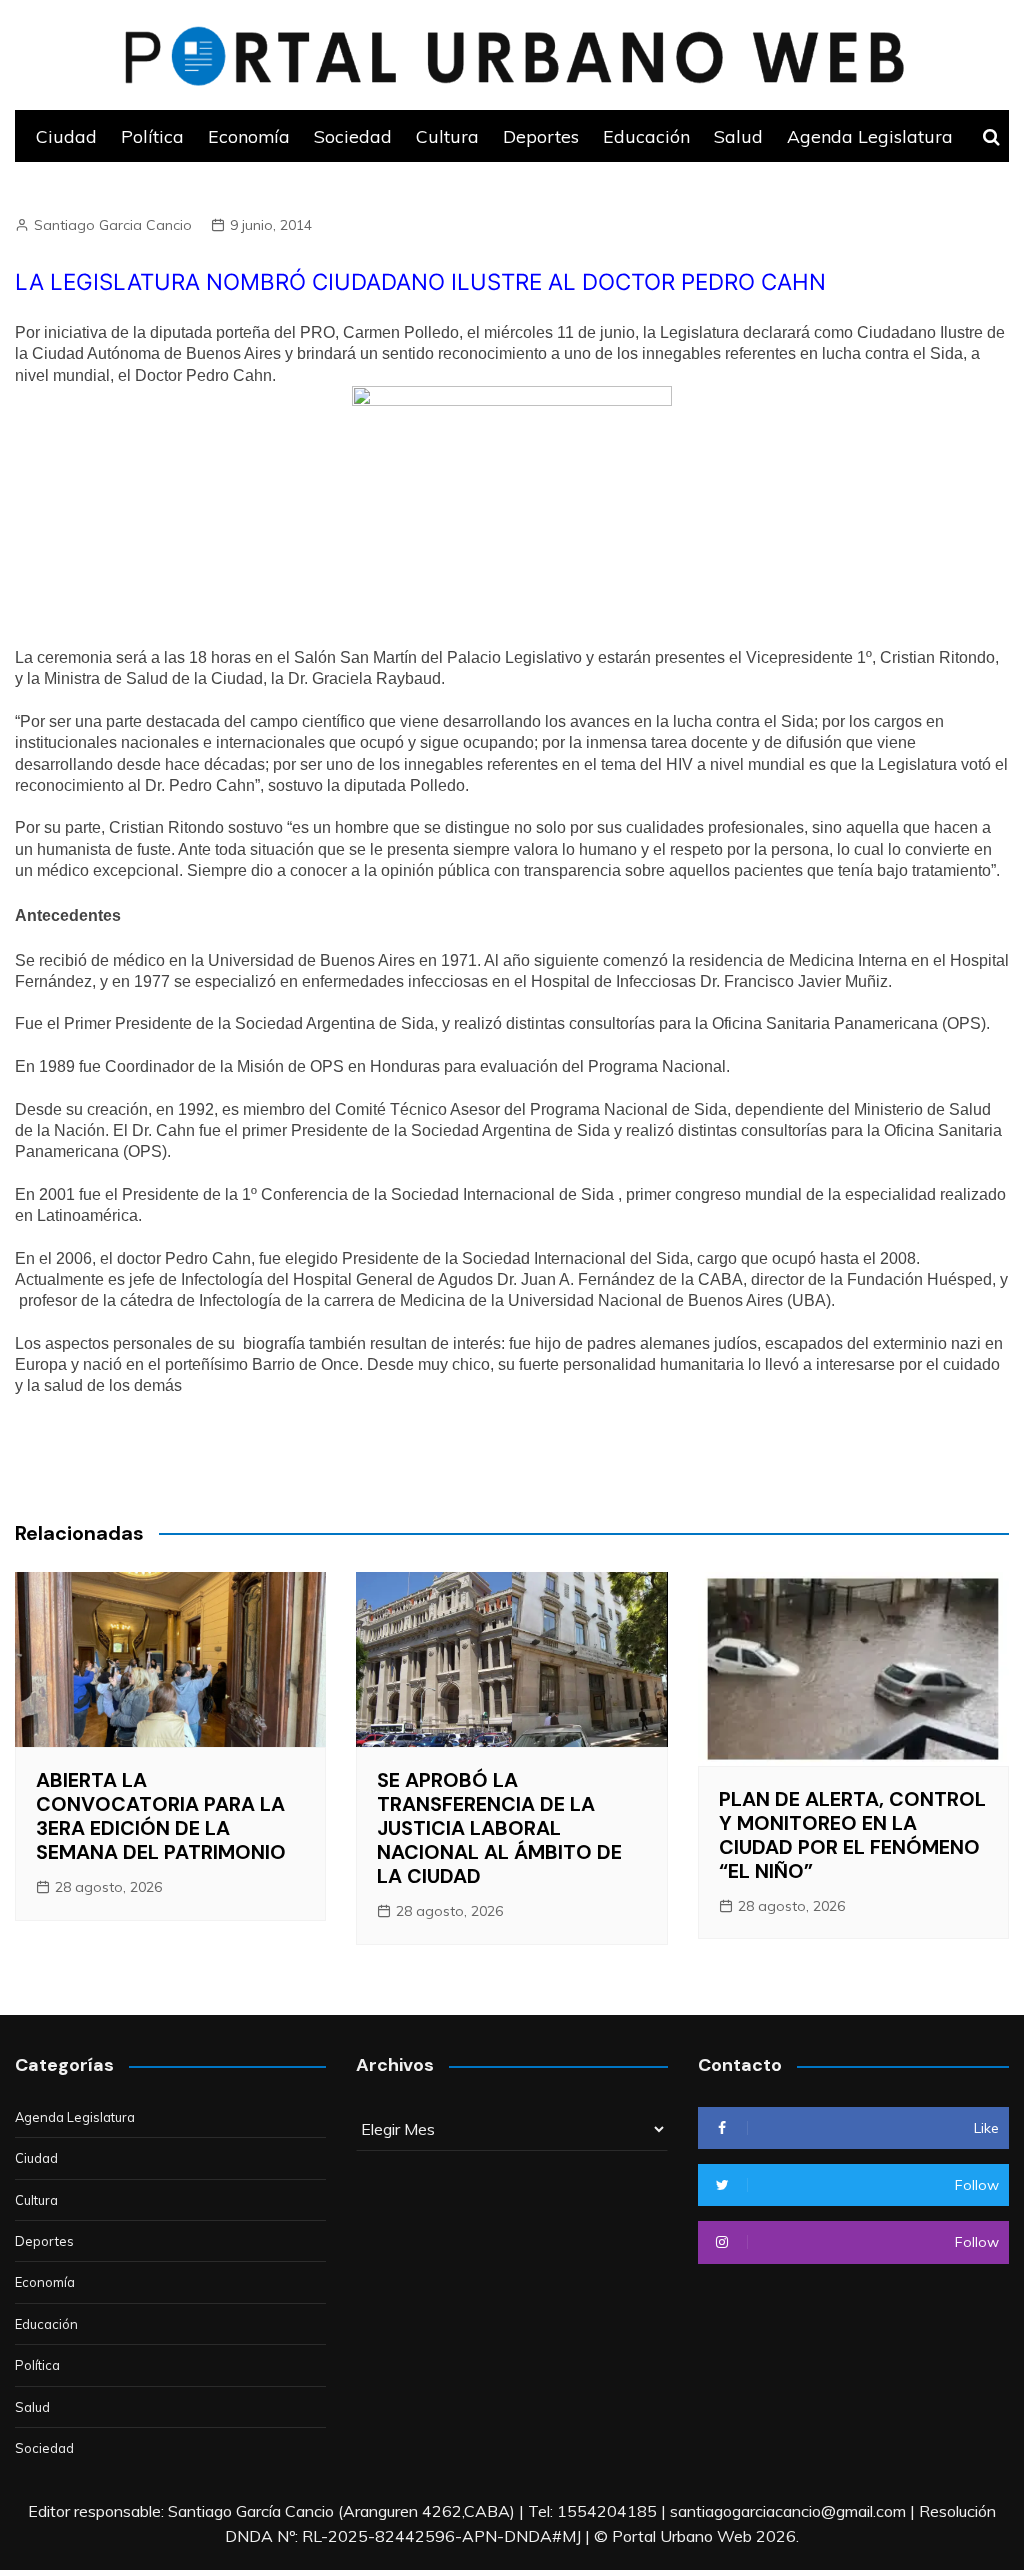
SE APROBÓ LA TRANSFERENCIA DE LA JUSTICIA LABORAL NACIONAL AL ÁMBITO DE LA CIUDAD (499, 1828)
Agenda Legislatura (870, 136)
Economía (249, 136)
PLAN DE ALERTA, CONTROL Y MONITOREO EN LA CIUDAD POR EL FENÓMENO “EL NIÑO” (852, 1835)
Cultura (447, 136)
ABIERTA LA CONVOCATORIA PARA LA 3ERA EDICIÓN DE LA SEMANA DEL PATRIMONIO (161, 1816)
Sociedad (353, 136)
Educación (646, 136)
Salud (738, 136)
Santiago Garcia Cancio (113, 225)
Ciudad (66, 136)
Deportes (541, 136)
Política (152, 136)
